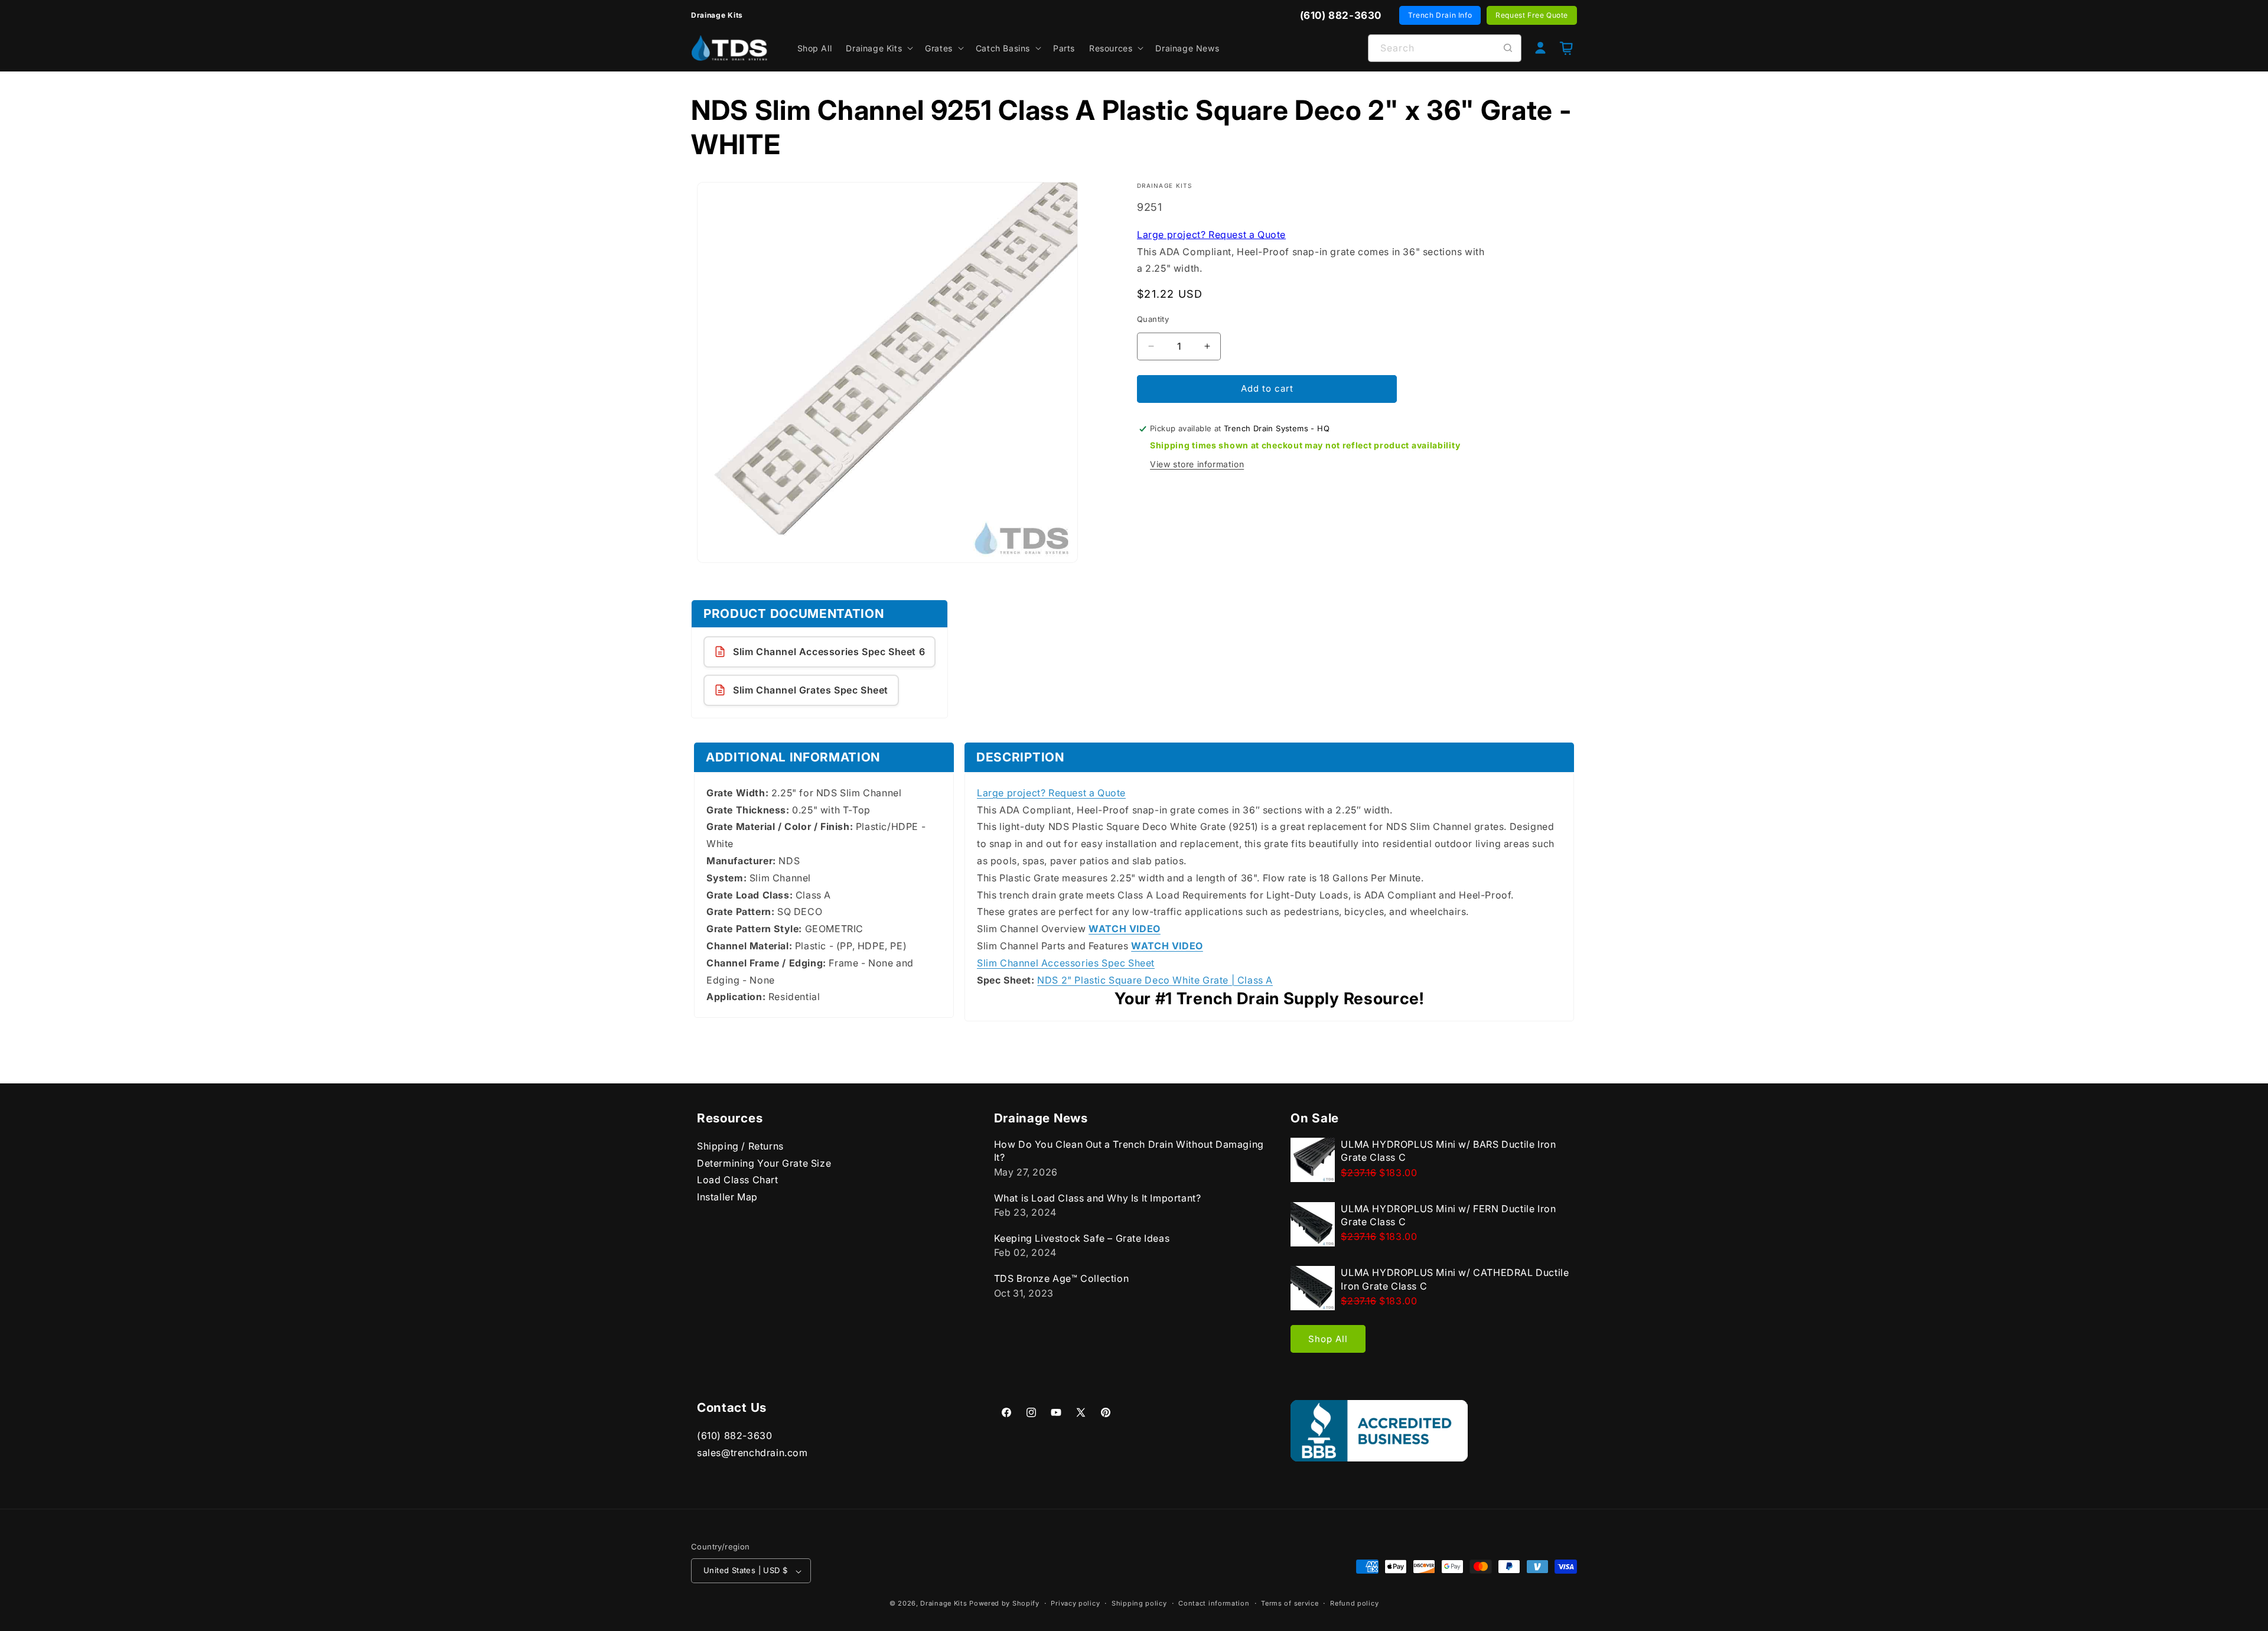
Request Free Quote (1532, 15)
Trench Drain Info (1440, 15)
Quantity (1153, 319)
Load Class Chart (738, 1180)
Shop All (1328, 1339)
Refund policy (1354, 1603)
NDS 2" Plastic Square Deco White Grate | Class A (1155, 979)
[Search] (1508, 48)
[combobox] (1445, 48)
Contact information (1214, 1603)
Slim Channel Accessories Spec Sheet (1066, 962)
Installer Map (727, 1197)
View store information (1197, 464)
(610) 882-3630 (734, 1435)
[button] (878, 48)
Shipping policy (1139, 1603)
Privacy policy (1075, 1603)
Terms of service (1290, 1603)
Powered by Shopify (1004, 1604)
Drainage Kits (944, 1604)
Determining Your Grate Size (764, 1163)
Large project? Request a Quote (1211, 234)
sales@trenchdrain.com (752, 1453)
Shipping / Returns (740, 1146)
